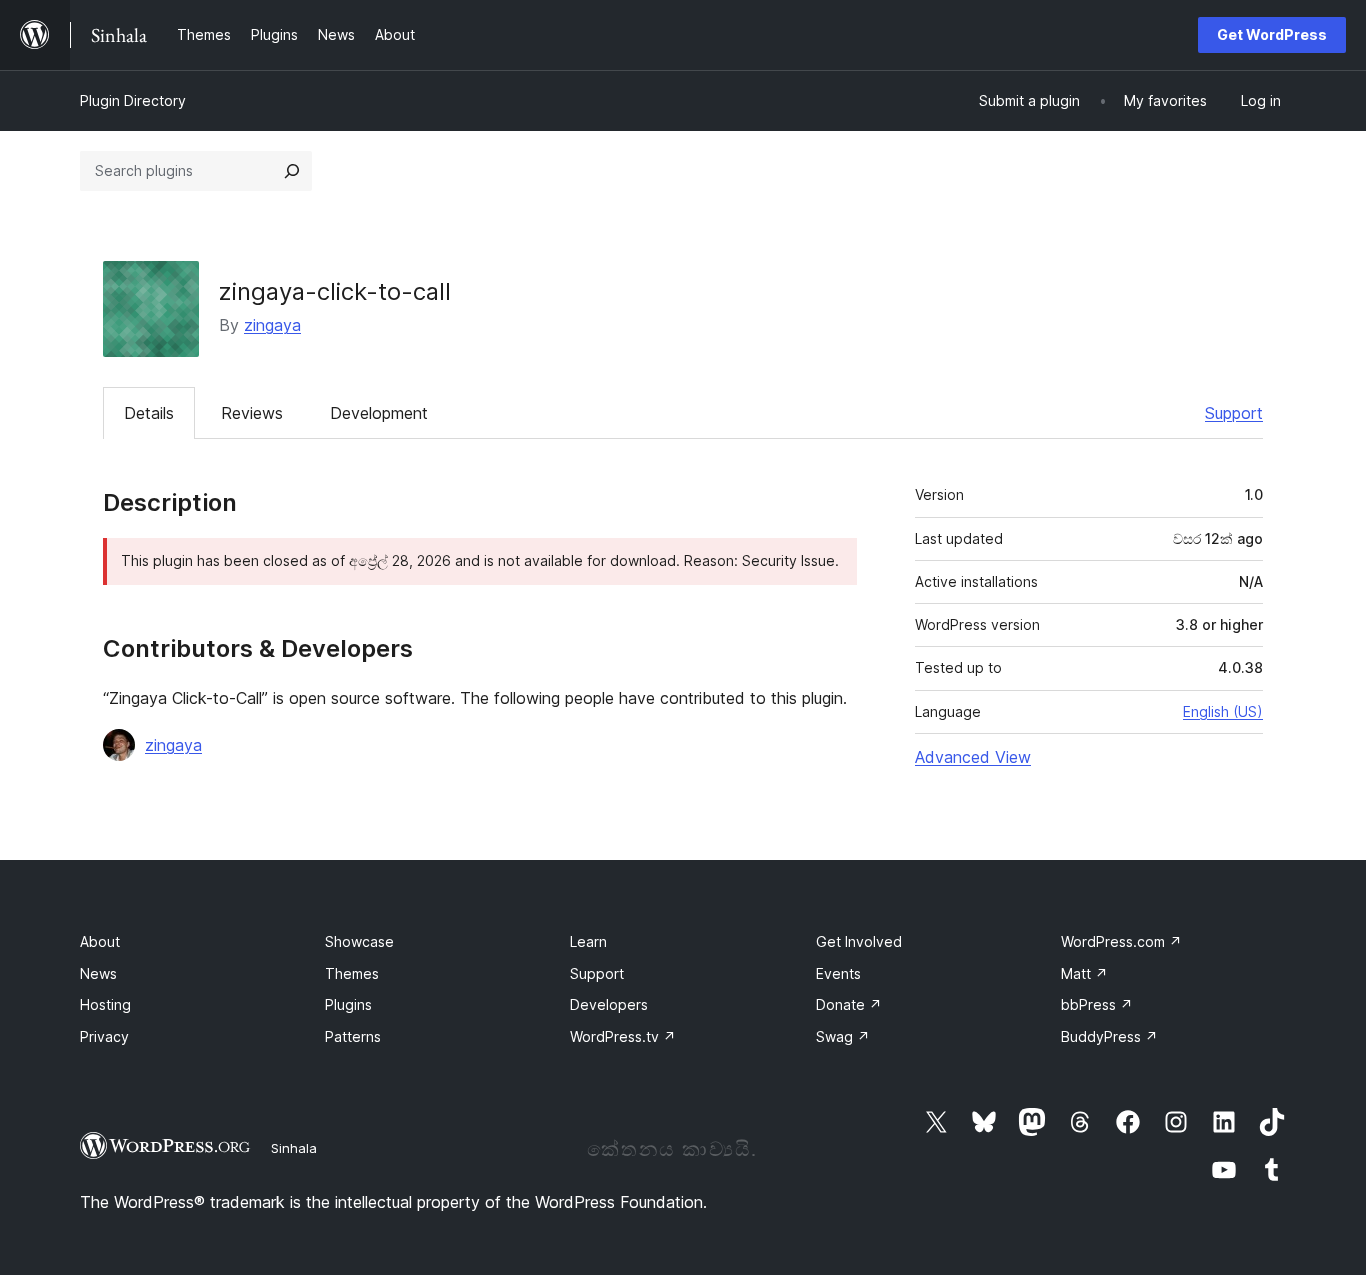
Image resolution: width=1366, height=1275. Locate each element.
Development (379, 413)
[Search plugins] (292, 171)
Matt (1084, 973)
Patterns (353, 1036)
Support (1234, 413)
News (98, 973)
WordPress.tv (623, 1036)
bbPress (1097, 1004)
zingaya (272, 325)
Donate (849, 1004)
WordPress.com (1121, 941)
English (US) (1223, 711)
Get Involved (859, 941)
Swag (843, 1036)
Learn (588, 941)
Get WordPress (1272, 34)
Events (838, 973)
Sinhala (294, 1148)
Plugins (348, 1004)
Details (149, 413)
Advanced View (973, 757)
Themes (352, 973)
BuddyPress (1109, 1036)
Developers (609, 1004)
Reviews (252, 413)
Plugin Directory (133, 100)
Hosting (105, 1004)
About (100, 941)
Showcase (359, 941)
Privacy (104, 1036)
